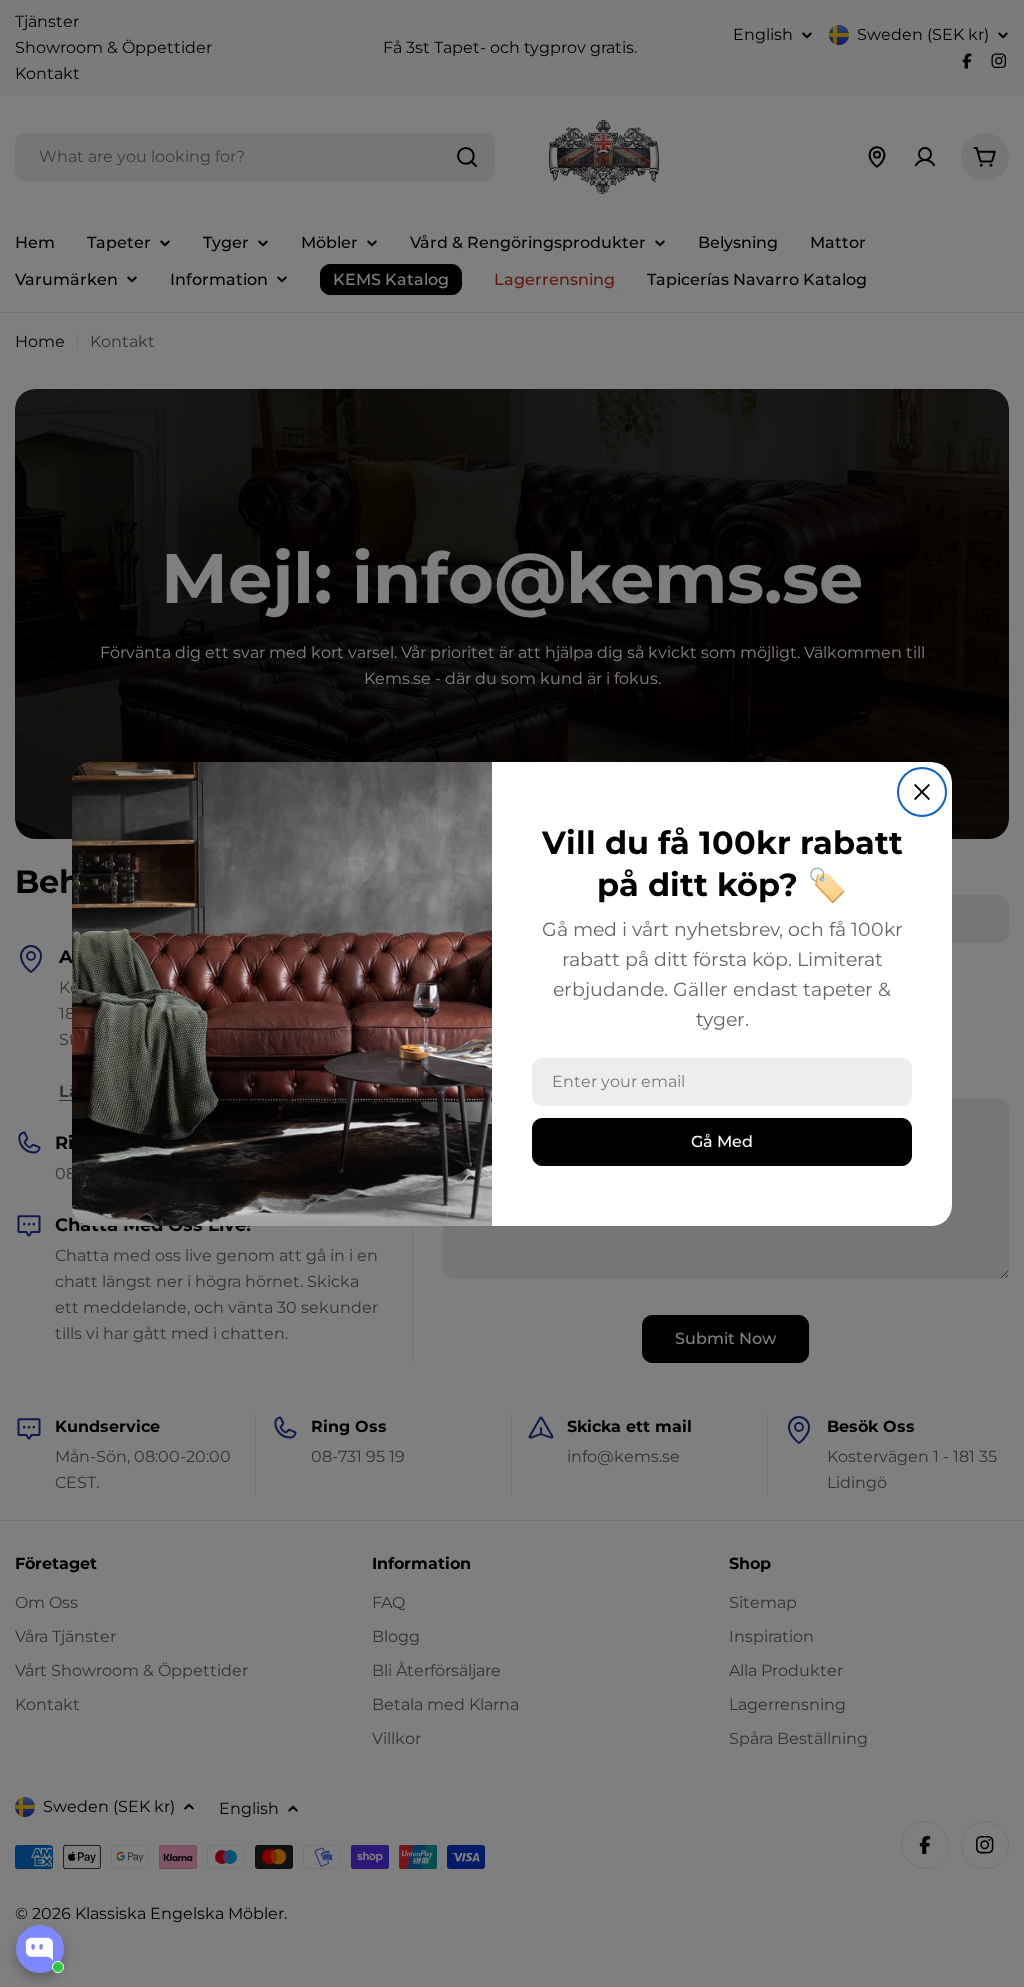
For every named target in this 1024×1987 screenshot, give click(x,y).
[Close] (922, 792)
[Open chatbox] (40, 1949)
